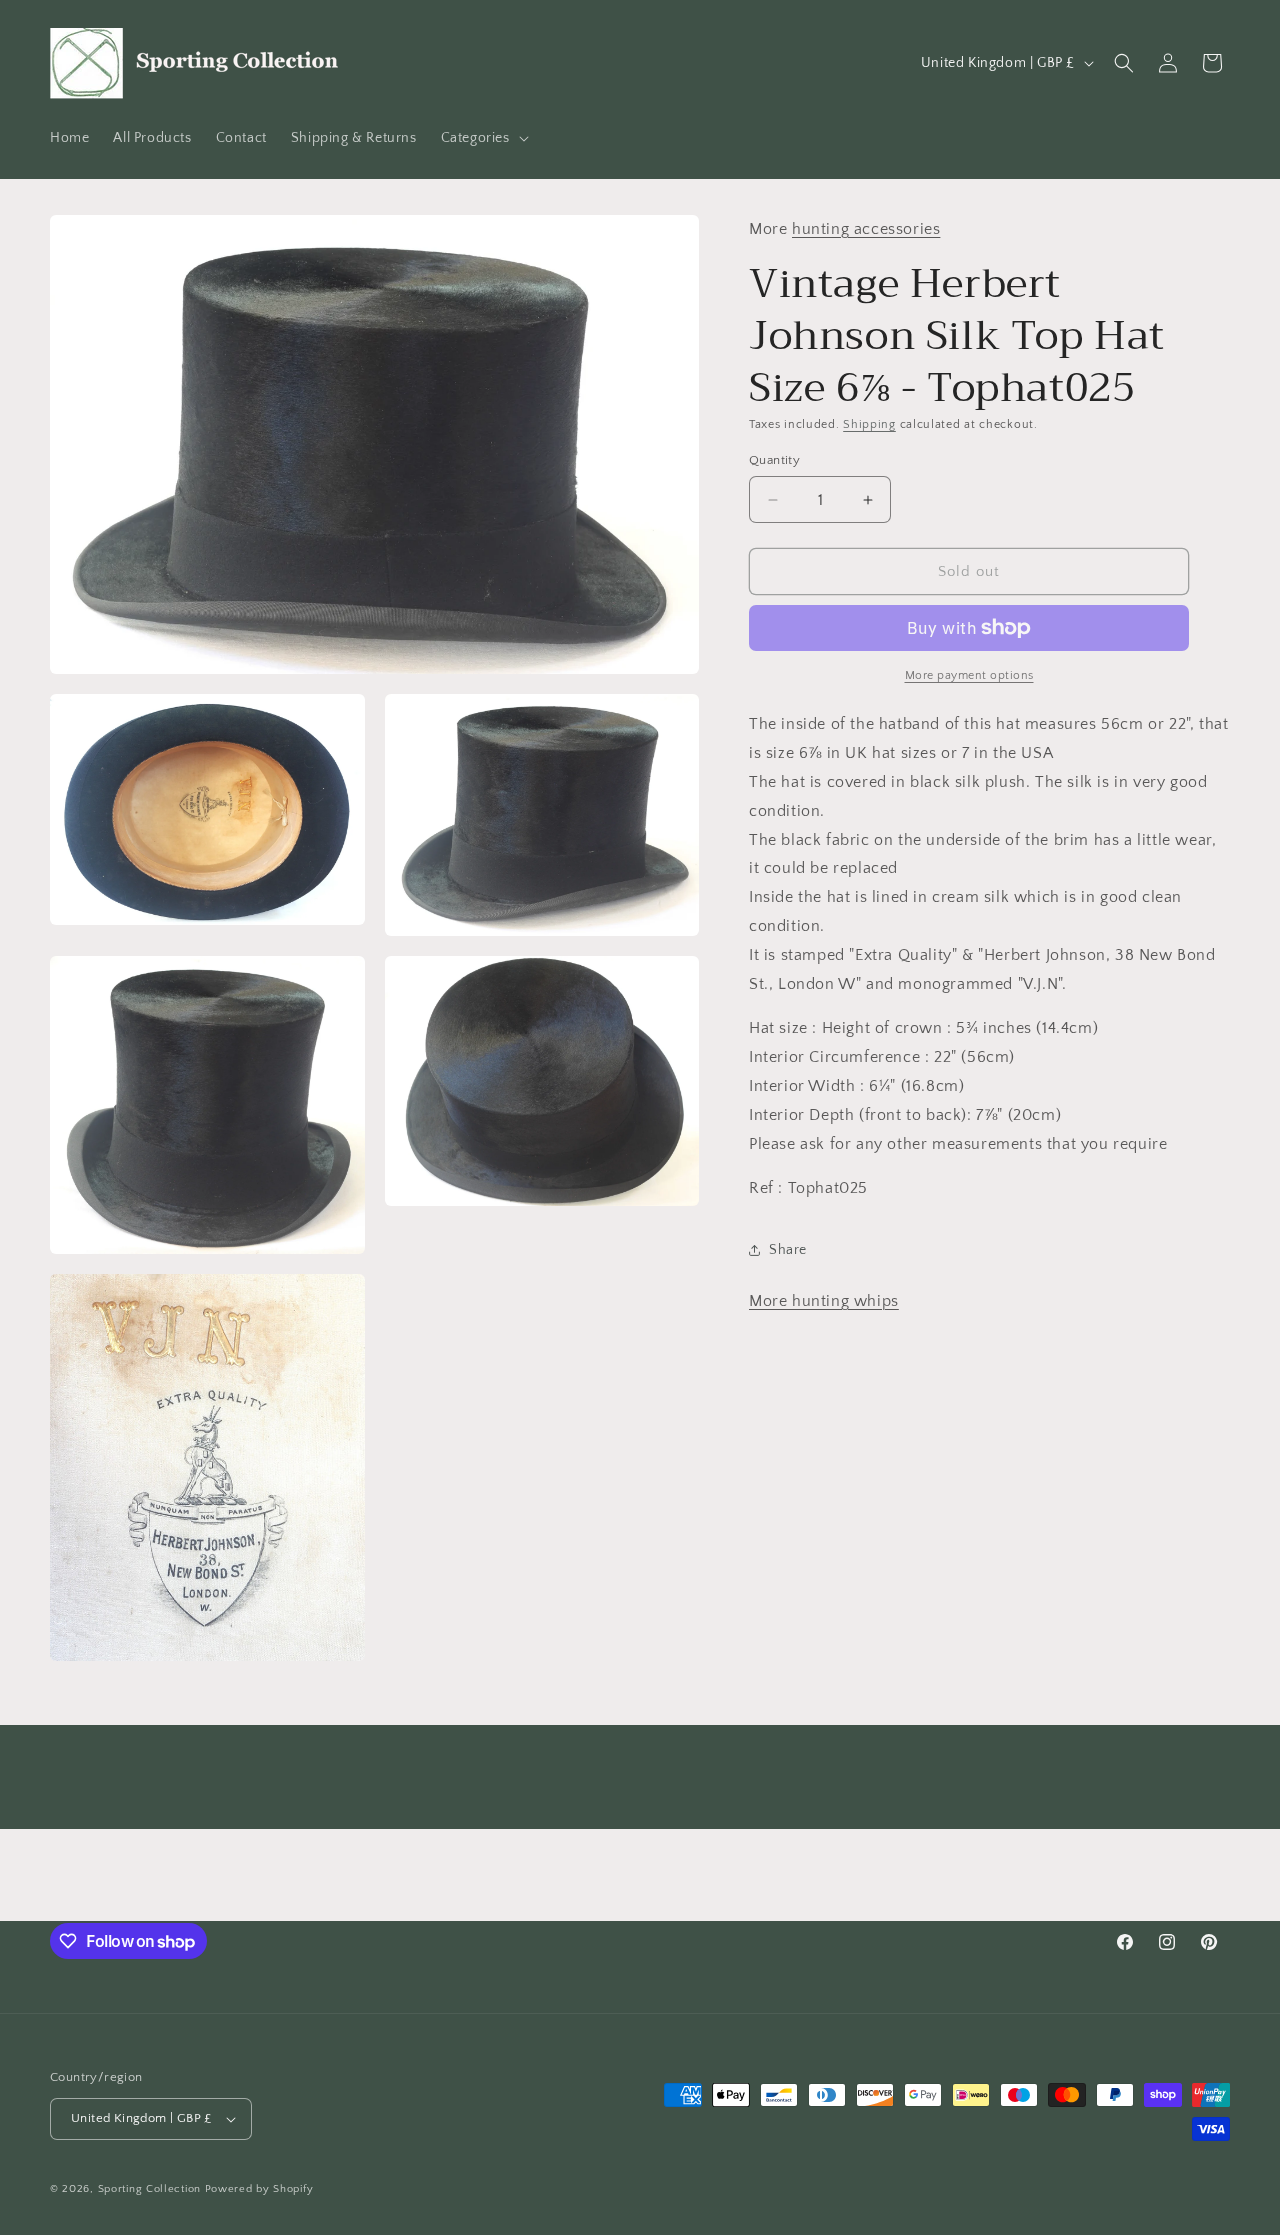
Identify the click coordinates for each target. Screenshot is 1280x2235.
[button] (483, 138)
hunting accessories (866, 229)
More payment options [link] (969, 675)
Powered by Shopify (259, 2189)
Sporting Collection (151, 2189)
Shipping (869, 424)
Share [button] (788, 1250)
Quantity (774, 460)
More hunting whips (824, 1301)
